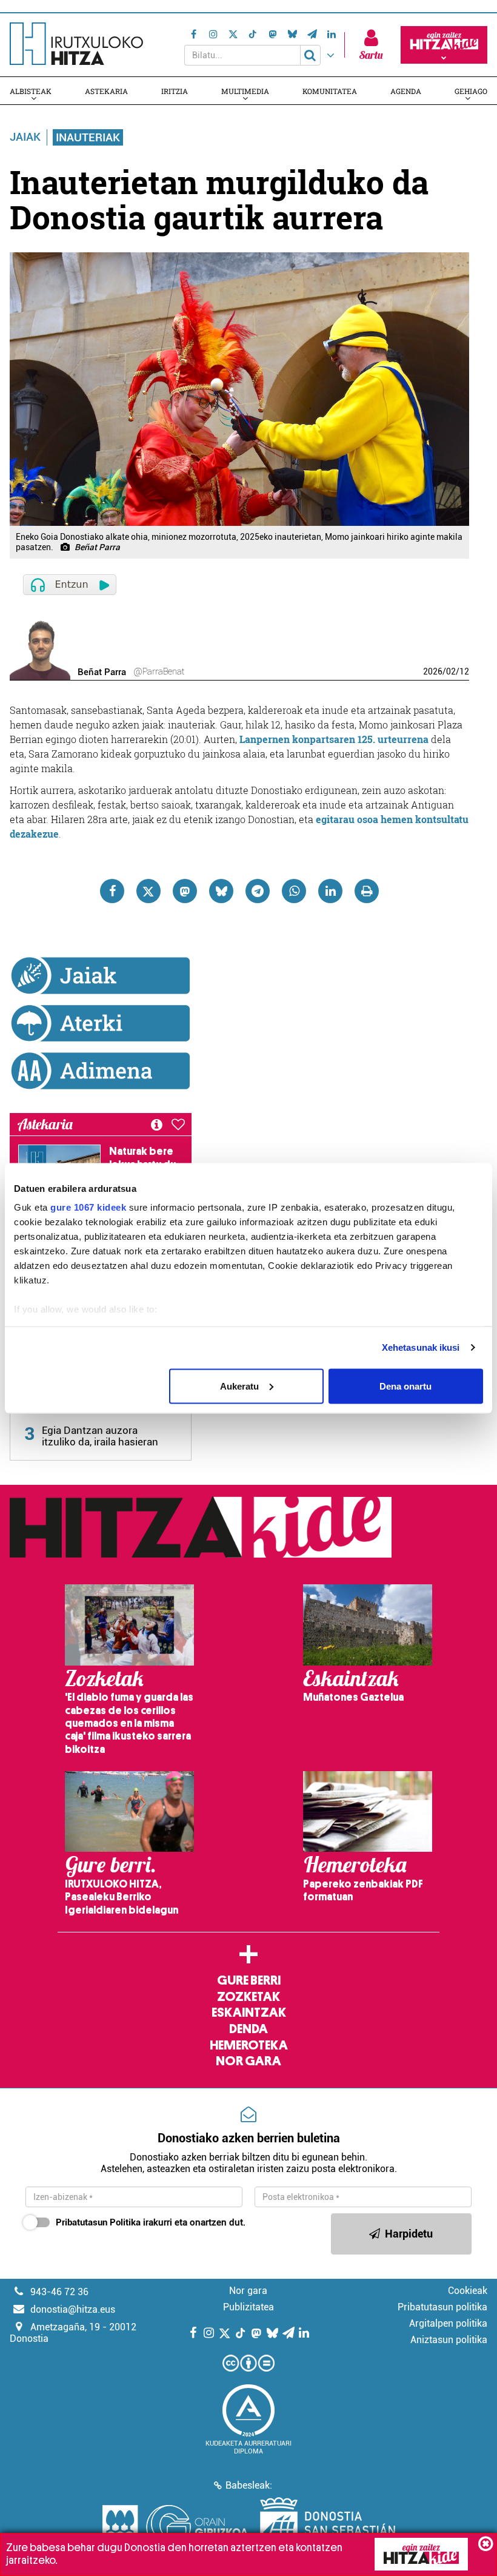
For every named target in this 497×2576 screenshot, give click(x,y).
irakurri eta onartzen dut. (151, 2222)
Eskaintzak (249, 2013)
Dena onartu (405, 1386)
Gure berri (249, 1980)
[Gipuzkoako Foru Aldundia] (175, 2527)
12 (464, 671)
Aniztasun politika (449, 2340)
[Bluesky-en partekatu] (221, 891)
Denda (248, 2029)
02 (451, 671)
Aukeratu (239, 1386)
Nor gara (248, 2061)
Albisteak (31, 91)
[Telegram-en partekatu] (258, 891)
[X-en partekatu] (148, 891)
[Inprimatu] (367, 891)
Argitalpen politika (448, 2323)
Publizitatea (248, 2307)
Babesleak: (249, 2485)
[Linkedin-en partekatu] (330, 891)
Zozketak (248, 1997)
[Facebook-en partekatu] (112, 891)
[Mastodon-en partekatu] (185, 891)
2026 (433, 671)
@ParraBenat (159, 671)
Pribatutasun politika (442, 2307)
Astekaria (106, 91)
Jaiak (25, 137)
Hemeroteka (249, 2045)
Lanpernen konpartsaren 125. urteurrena (334, 739)
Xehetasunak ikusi (421, 1347)
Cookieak (468, 2291)
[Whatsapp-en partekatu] (294, 891)
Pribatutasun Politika (98, 2222)
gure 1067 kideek (88, 1207)
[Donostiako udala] (328, 2527)
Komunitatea (330, 91)
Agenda (406, 91)
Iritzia (175, 91)
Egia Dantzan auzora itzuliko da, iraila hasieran (100, 1436)
